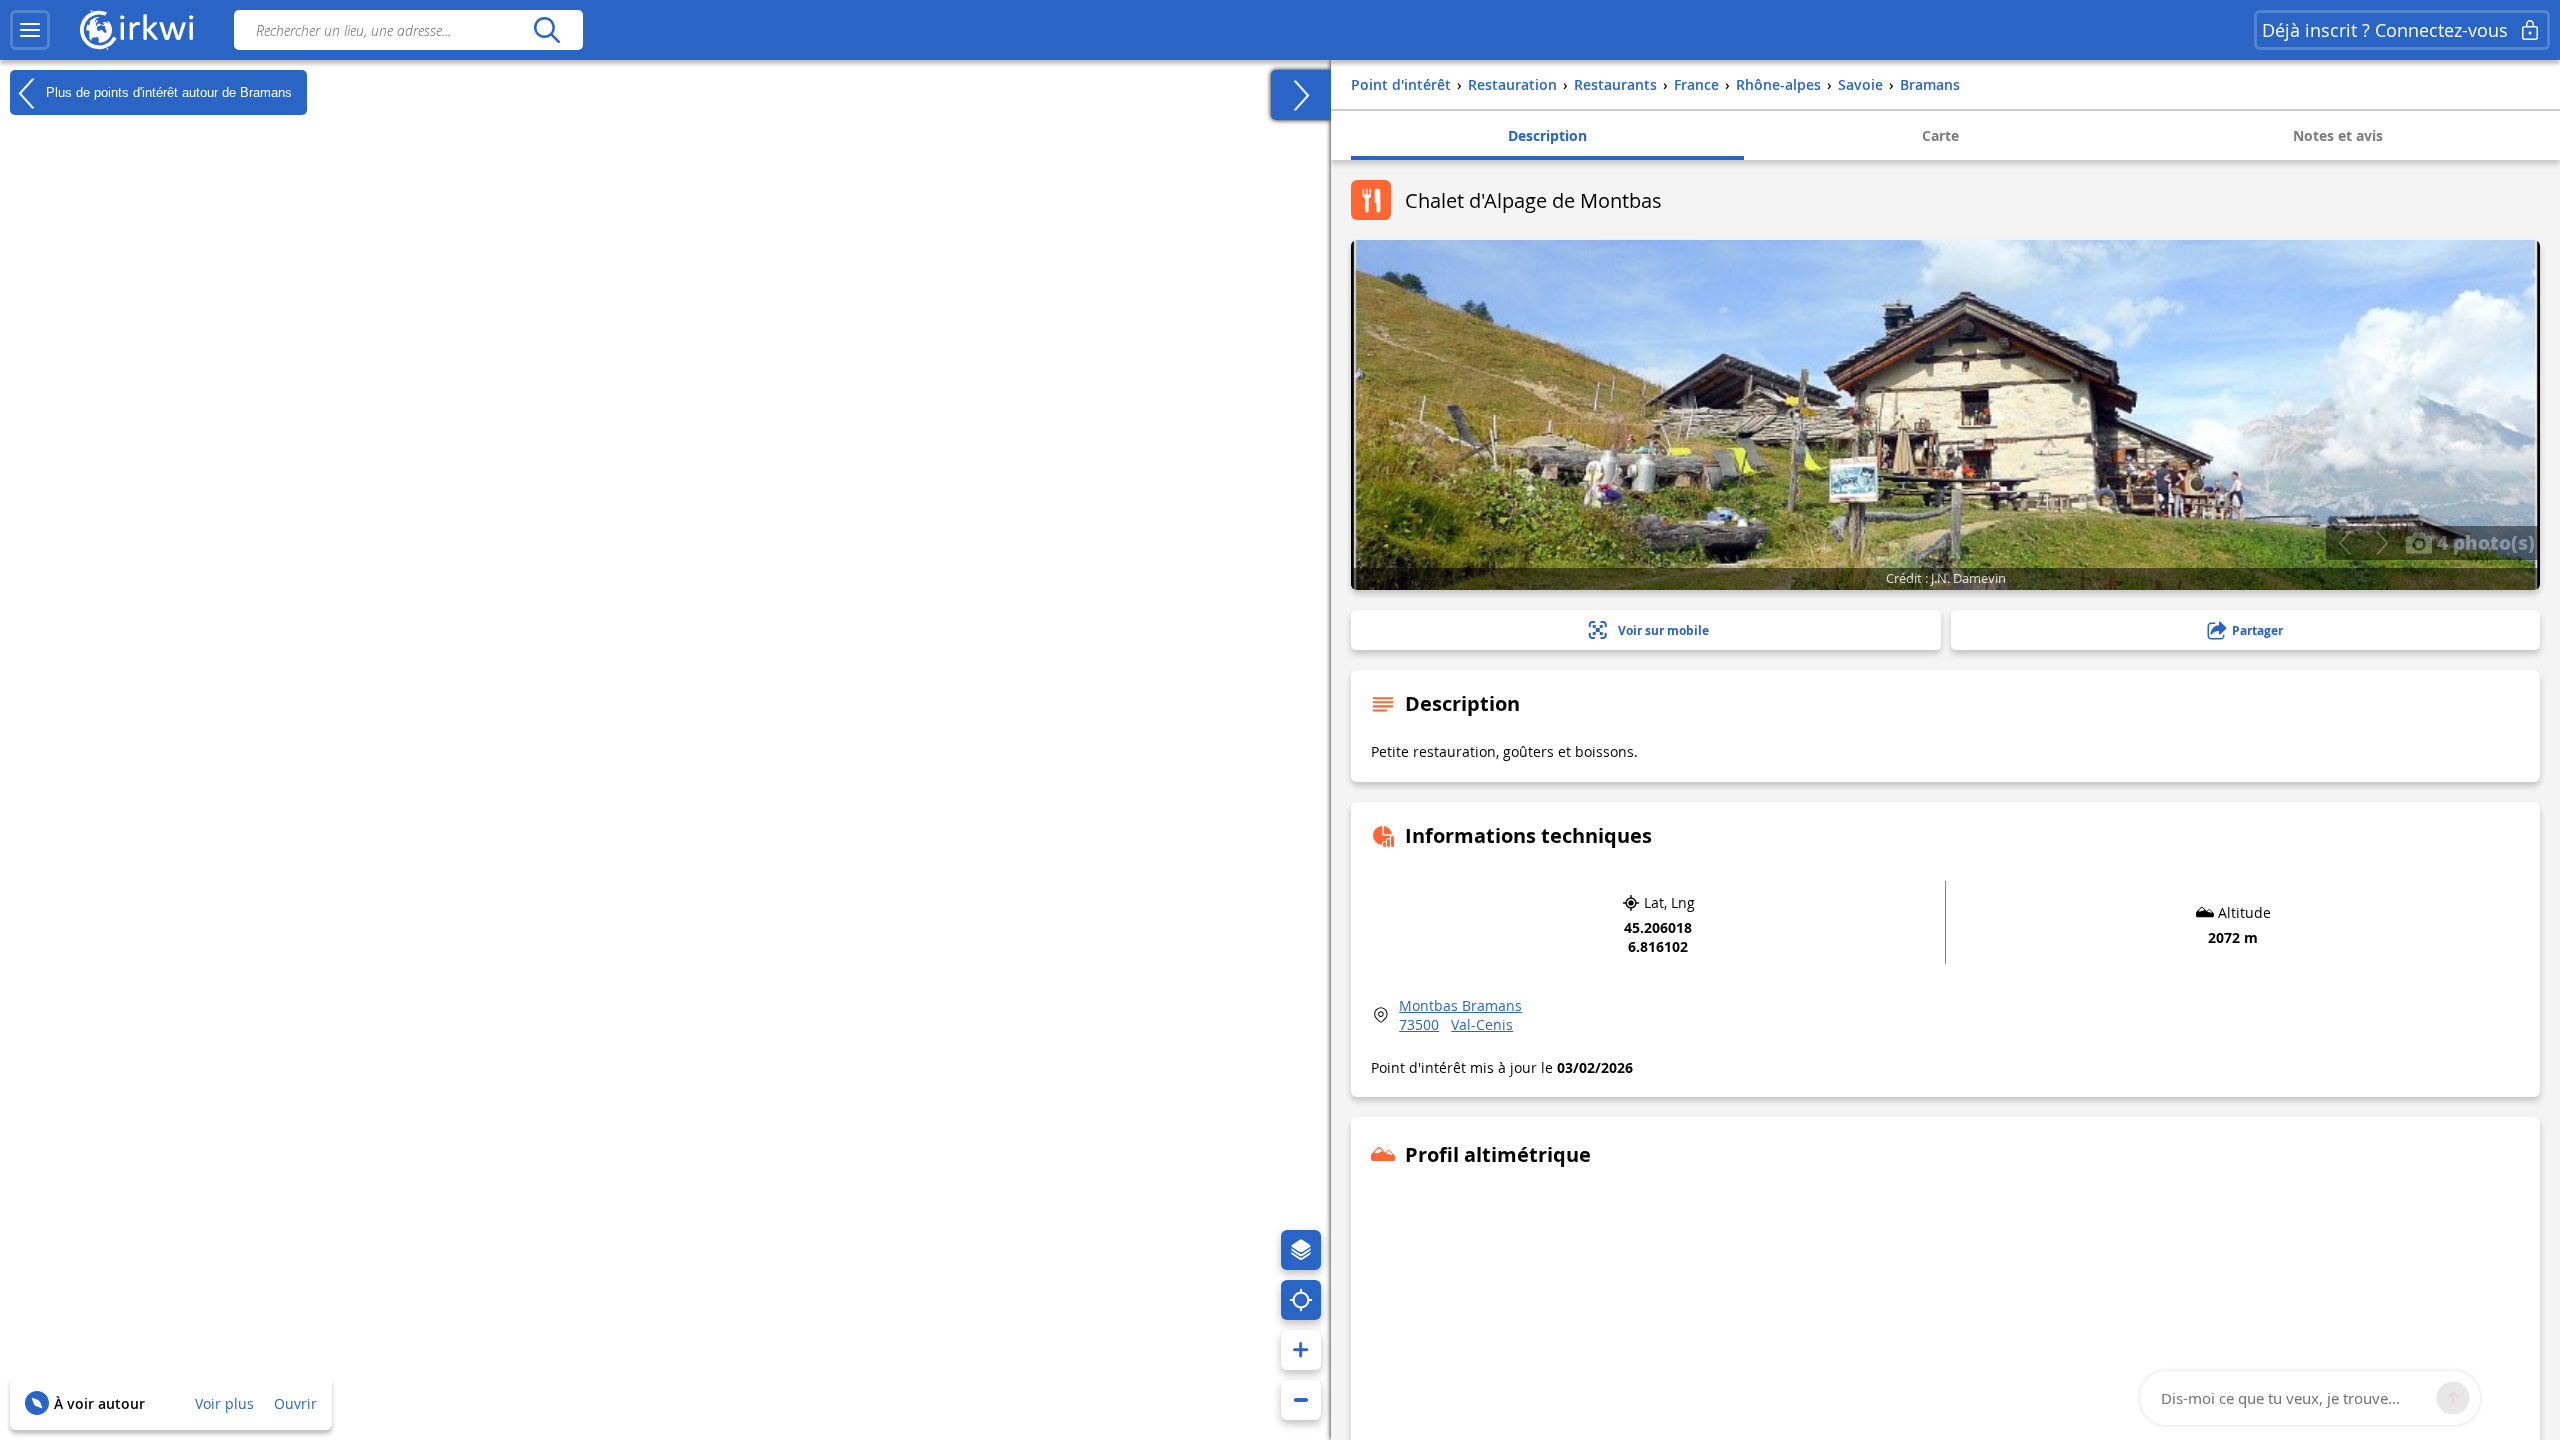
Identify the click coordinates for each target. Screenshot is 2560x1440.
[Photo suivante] (2381, 543)
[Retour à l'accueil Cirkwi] (137, 30)
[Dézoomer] (1301, 1400)
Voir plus (224, 1403)
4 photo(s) (2483, 542)
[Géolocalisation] (1301, 1300)
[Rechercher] (546, 30)
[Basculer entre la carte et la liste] (1301, 95)
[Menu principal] (30, 30)
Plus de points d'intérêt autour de (167, 91)
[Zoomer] (1301, 1350)
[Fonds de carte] (1301, 1250)
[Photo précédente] (2344, 543)
